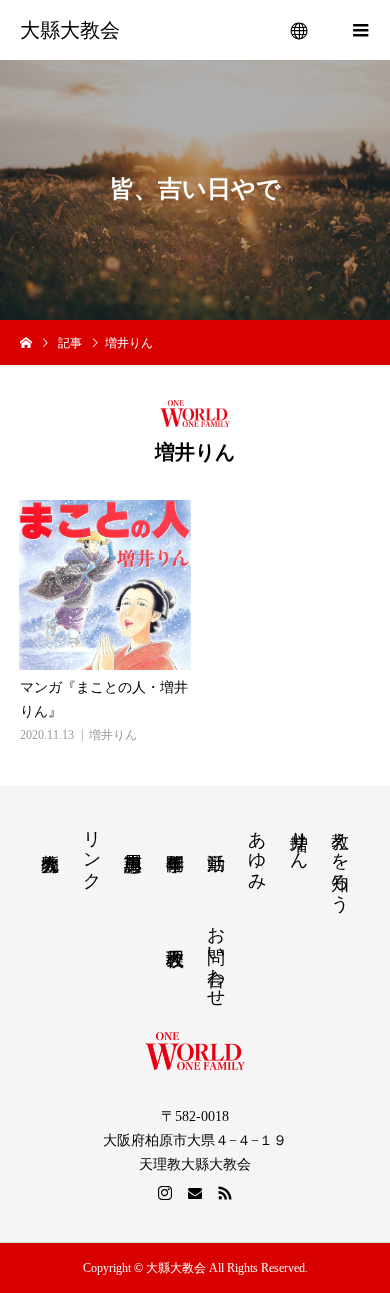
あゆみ (257, 850)
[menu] (300, 30)
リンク (92, 849)
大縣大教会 (70, 30)
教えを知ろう (340, 861)
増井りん (113, 735)
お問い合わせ (216, 956)
